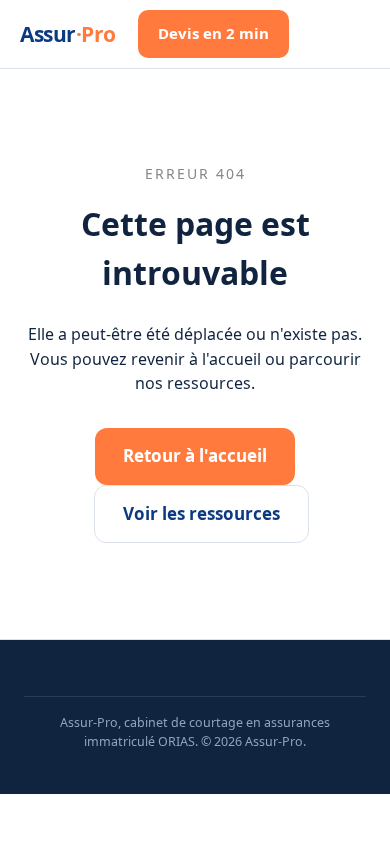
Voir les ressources (201, 513)
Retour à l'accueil (195, 455)
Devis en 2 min (213, 33)
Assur (68, 34)
